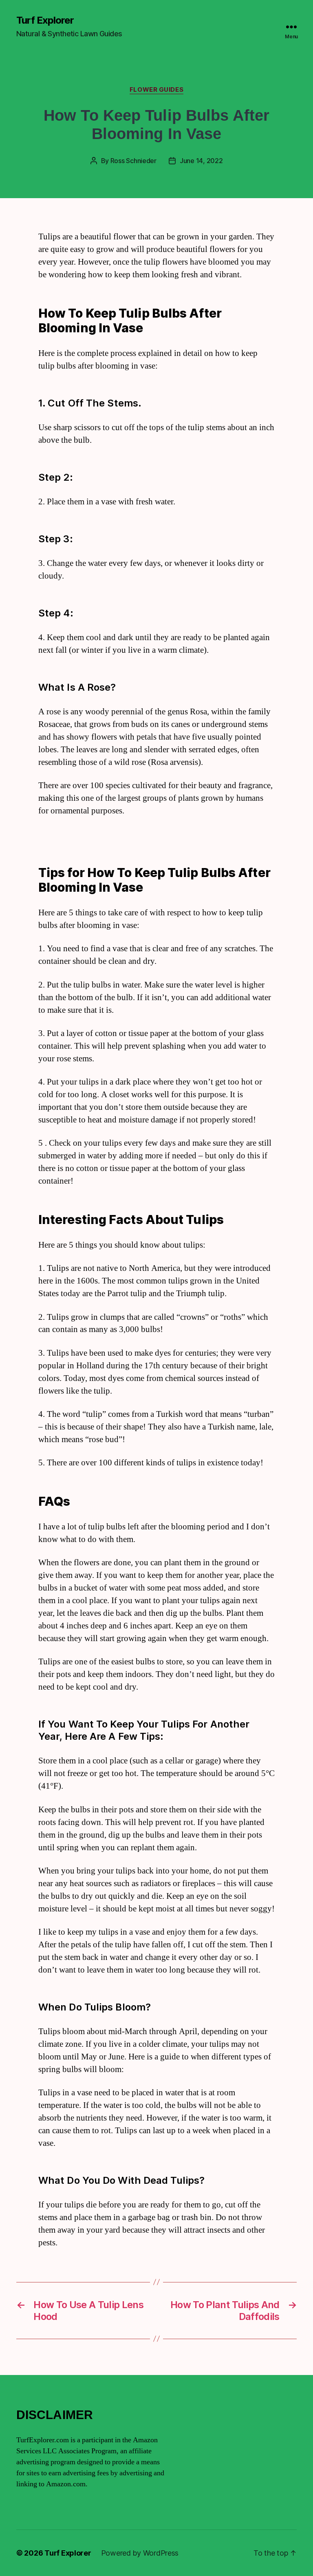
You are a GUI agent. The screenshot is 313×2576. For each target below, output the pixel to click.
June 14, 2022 (201, 161)
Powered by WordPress (140, 2553)
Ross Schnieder (133, 161)
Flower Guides (156, 90)
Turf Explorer (45, 20)
